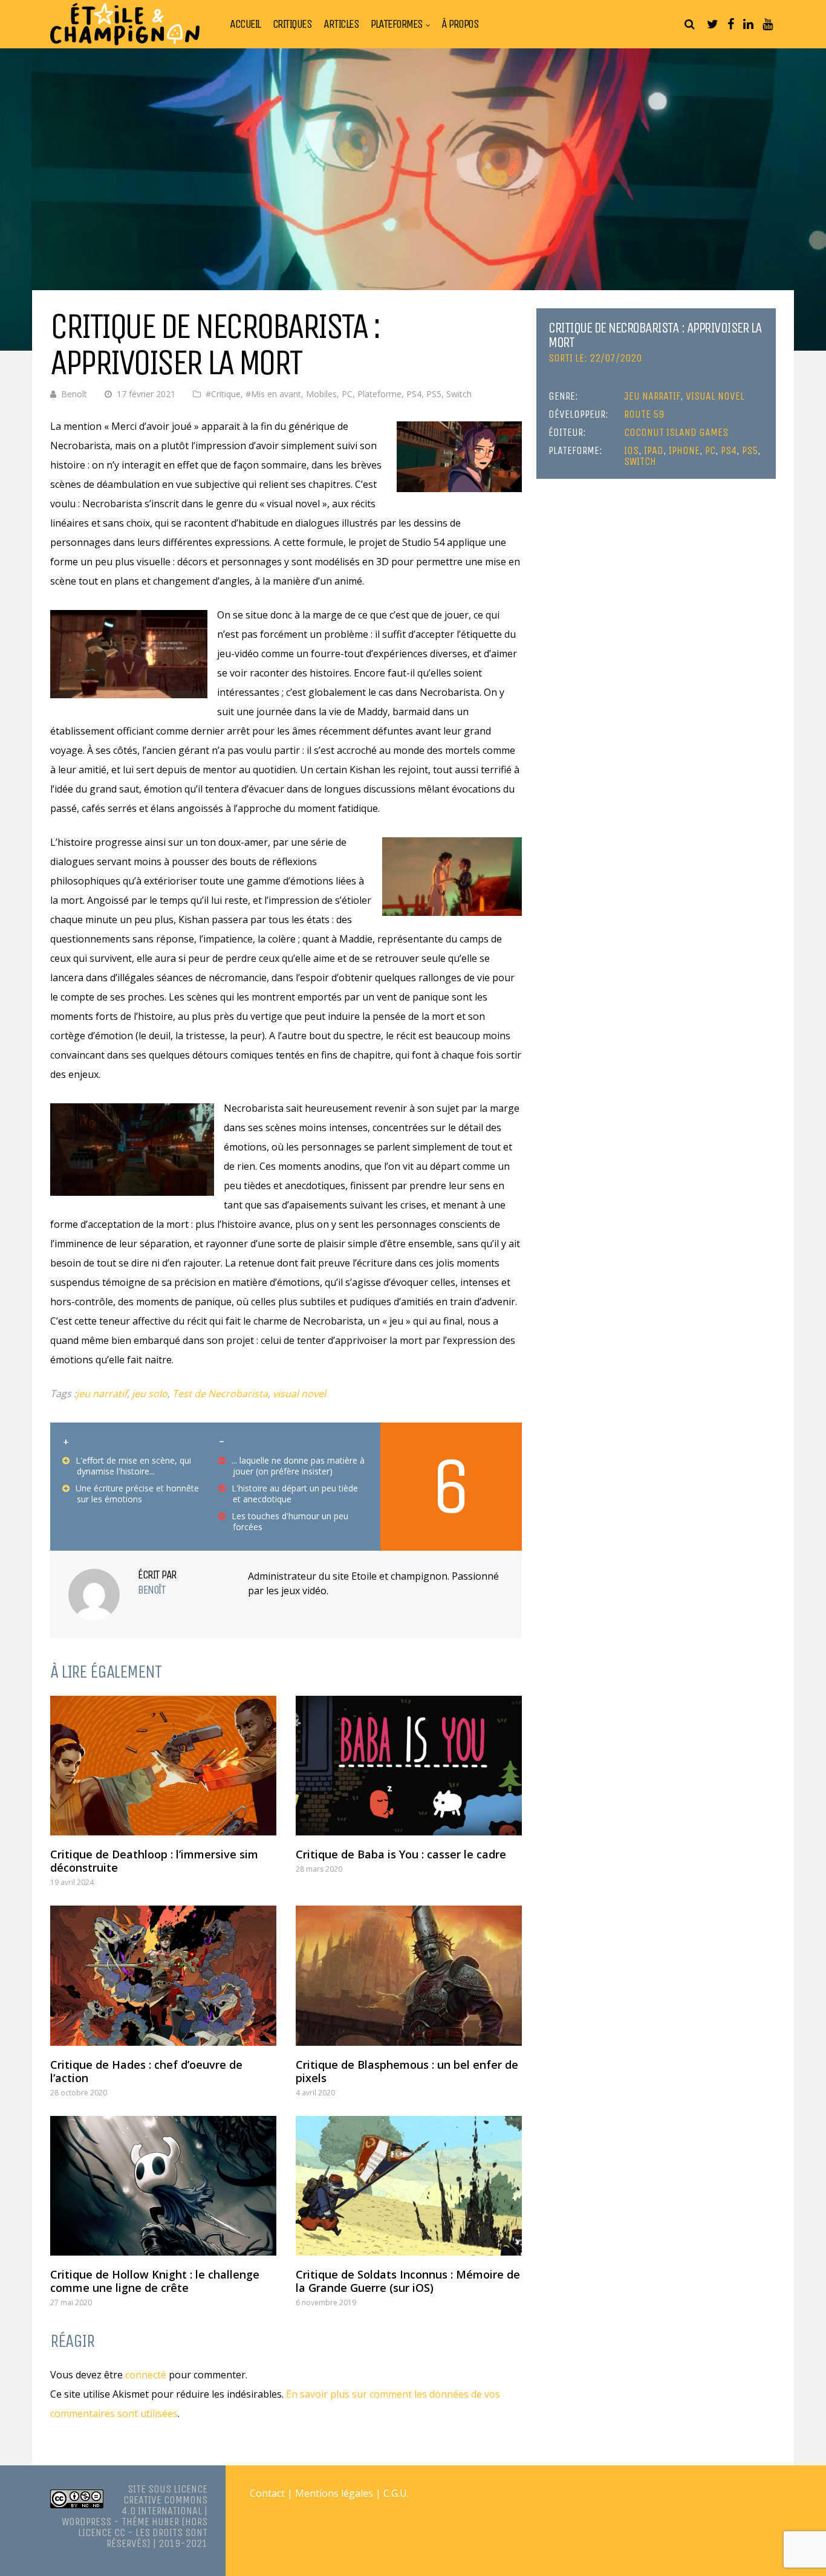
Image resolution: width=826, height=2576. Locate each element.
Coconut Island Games (676, 432)
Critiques (292, 24)
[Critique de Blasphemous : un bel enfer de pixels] (409, 1975)
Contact (267, 2493)
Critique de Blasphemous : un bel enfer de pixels (407, 2071)
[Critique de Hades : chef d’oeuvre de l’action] (163, 1975)
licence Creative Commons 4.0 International (164, 2500)
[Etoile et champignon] (125, 43)
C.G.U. (396, 2493)
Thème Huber (150, 2522)
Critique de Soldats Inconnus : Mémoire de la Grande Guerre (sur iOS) (408, 2281)
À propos (460, 24)
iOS (631, 450)
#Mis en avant (273, 394)
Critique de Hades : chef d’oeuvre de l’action (146, 2071)
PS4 (414, 394)
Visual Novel (715, 396)
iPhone (684, 450)
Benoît (74, 394)
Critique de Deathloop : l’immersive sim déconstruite (154, 1861)
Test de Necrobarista (220, 1393)
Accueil (245, 24)
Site (137, 2489)
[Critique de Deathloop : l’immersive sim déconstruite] (163, 1766)
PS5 (434, 394)
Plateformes (397, 24)
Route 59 (644, 414)
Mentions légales (334, 2493)
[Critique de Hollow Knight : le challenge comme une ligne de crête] (163, 2186)
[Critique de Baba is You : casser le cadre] (409, 1766)
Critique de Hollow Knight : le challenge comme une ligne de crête (155, 2281)
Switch (459, 394)
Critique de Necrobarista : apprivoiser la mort (655, 335)
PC (347, 394)
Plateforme (379, 394)
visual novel (299, 1393)
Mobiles (321, 394)
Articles (341, 24)
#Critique (223, 394)
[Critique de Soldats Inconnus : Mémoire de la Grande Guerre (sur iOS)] (409, 2186)
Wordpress (86, 2522)
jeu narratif (102, 1393)
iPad (654, 450)
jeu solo (150, 1393)
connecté (146, 2375)
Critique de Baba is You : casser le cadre (401, 1854)
